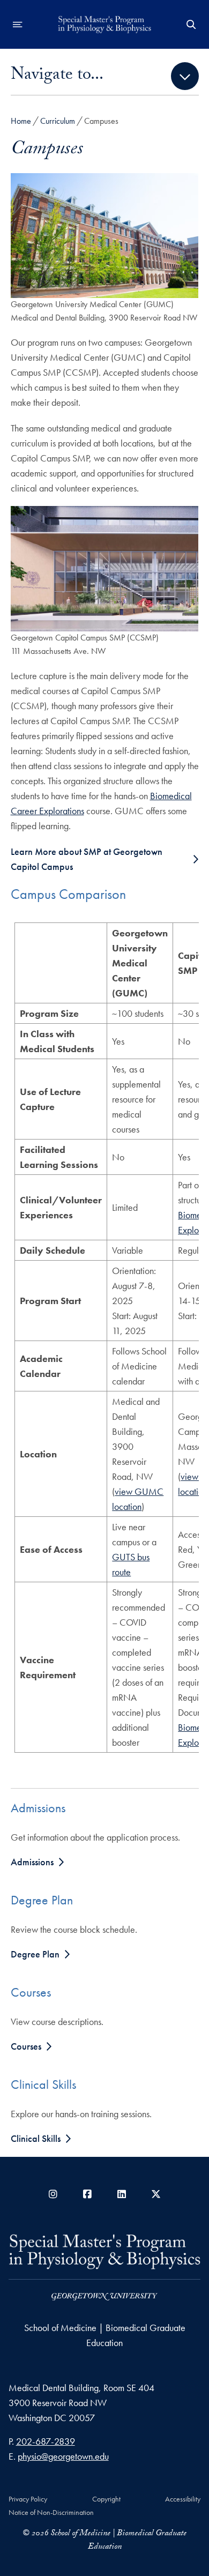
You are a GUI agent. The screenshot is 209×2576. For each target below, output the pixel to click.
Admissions (32, 1862)
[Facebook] (87, 2194)
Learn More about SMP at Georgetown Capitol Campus (87, 859)
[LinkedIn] (122, 2194)
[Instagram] (53, 2194)
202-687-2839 (46, 2441)
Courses (26, 2046)
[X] (156, 2194)
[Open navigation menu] (18, 25)
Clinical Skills (36, 2138)
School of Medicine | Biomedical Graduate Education (105, 2335)
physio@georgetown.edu (63, 2456)
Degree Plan (35, 1954)
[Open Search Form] (191, 25)
